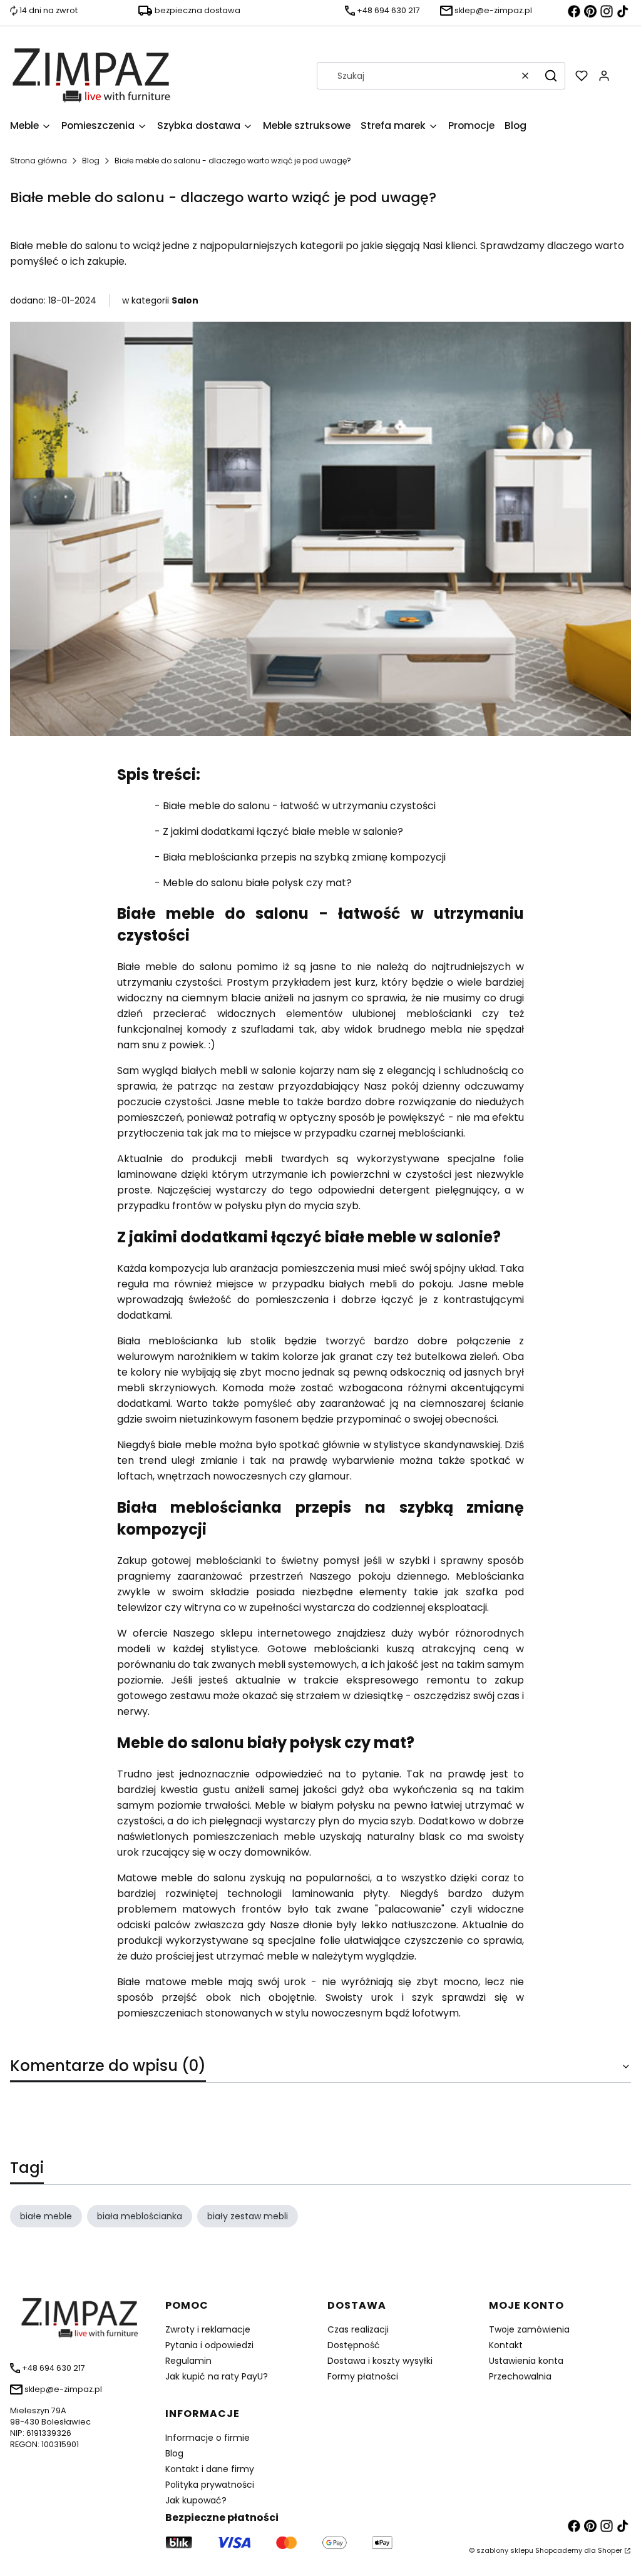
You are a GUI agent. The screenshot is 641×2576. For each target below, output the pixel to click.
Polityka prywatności (210, 2485)
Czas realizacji (358, 2329)
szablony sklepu (505, 2550)
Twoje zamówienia (529, 2329)
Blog (91, 161)
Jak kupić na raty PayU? (217, 2376)
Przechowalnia (520, 2376)
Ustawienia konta (526, 2361)
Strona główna (38, 161)
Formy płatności (363, 2376)
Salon (185, 300)
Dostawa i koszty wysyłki (380, 2361)
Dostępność (354, 2345)
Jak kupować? (196, 2500)
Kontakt (506, 2345)
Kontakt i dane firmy (210, 2469)
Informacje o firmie (208, 2438)
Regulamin (188, 2361)
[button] (551, 76)
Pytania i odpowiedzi (209, 2345)
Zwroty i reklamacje (208, 2329)
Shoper (610, 2550)
